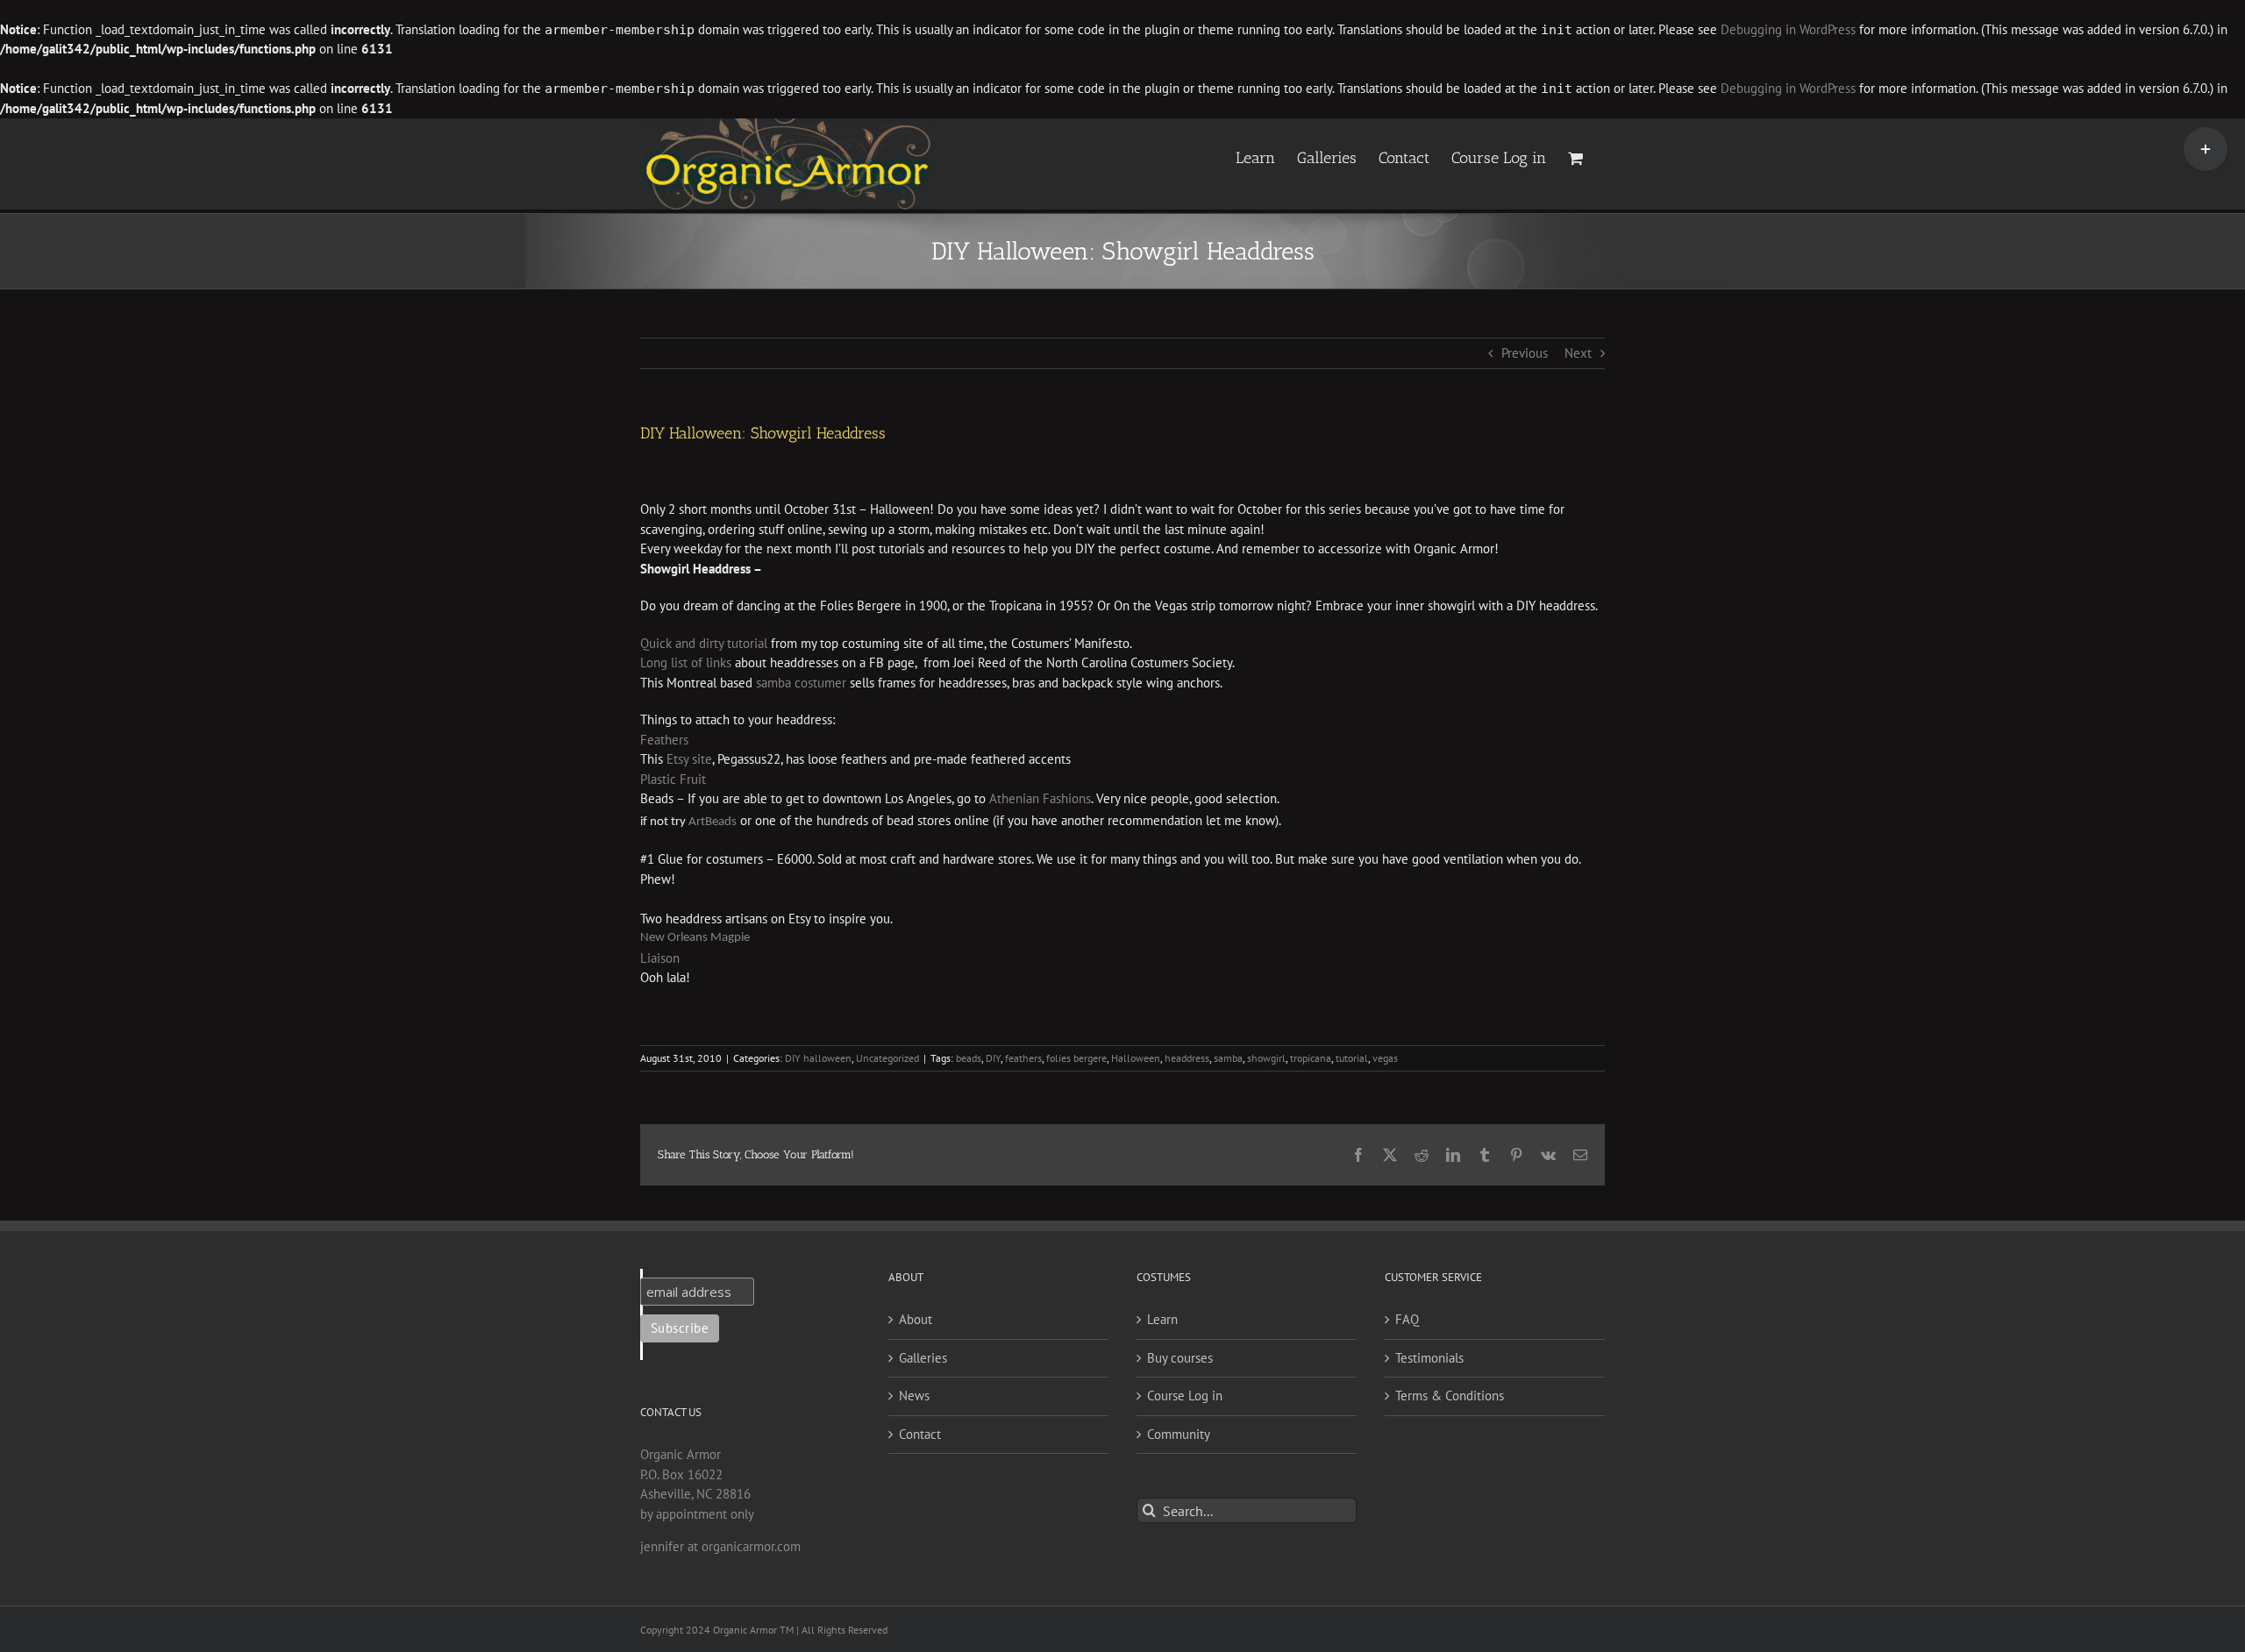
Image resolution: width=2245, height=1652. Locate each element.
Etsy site (689, 759)
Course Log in (1185, 1396)
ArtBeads (713, 822)
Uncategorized (887, 1058)
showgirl (1266, 1058)
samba (1228, 1058)
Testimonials (1429, 1358)
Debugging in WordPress (1788, 29)
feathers (1023, 1058)
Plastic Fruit (673, 779)
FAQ (1407, 1319)
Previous (1525, 353)
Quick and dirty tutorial (704, 643)
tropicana (1311, 1058)
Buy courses (1180, 1358)
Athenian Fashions (1040, 798)
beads (969, 1058)
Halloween (1136, 1058)
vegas (1385, 1058)
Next (1578, 353)
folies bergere (1076, 1058)
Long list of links (686, 662)
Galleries (923, 1358)
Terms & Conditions (1450, 1396)
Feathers (664, 740)
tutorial (1352, 1058)
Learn (1162, 1319)
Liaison (660, 958)
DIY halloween (818, 1058)
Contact (920, 1434)
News (914, 1396)
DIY (993, 1058)
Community (1179, 1434)
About (916, 1319)
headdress (1187, 1058)
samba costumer (801, 683)
